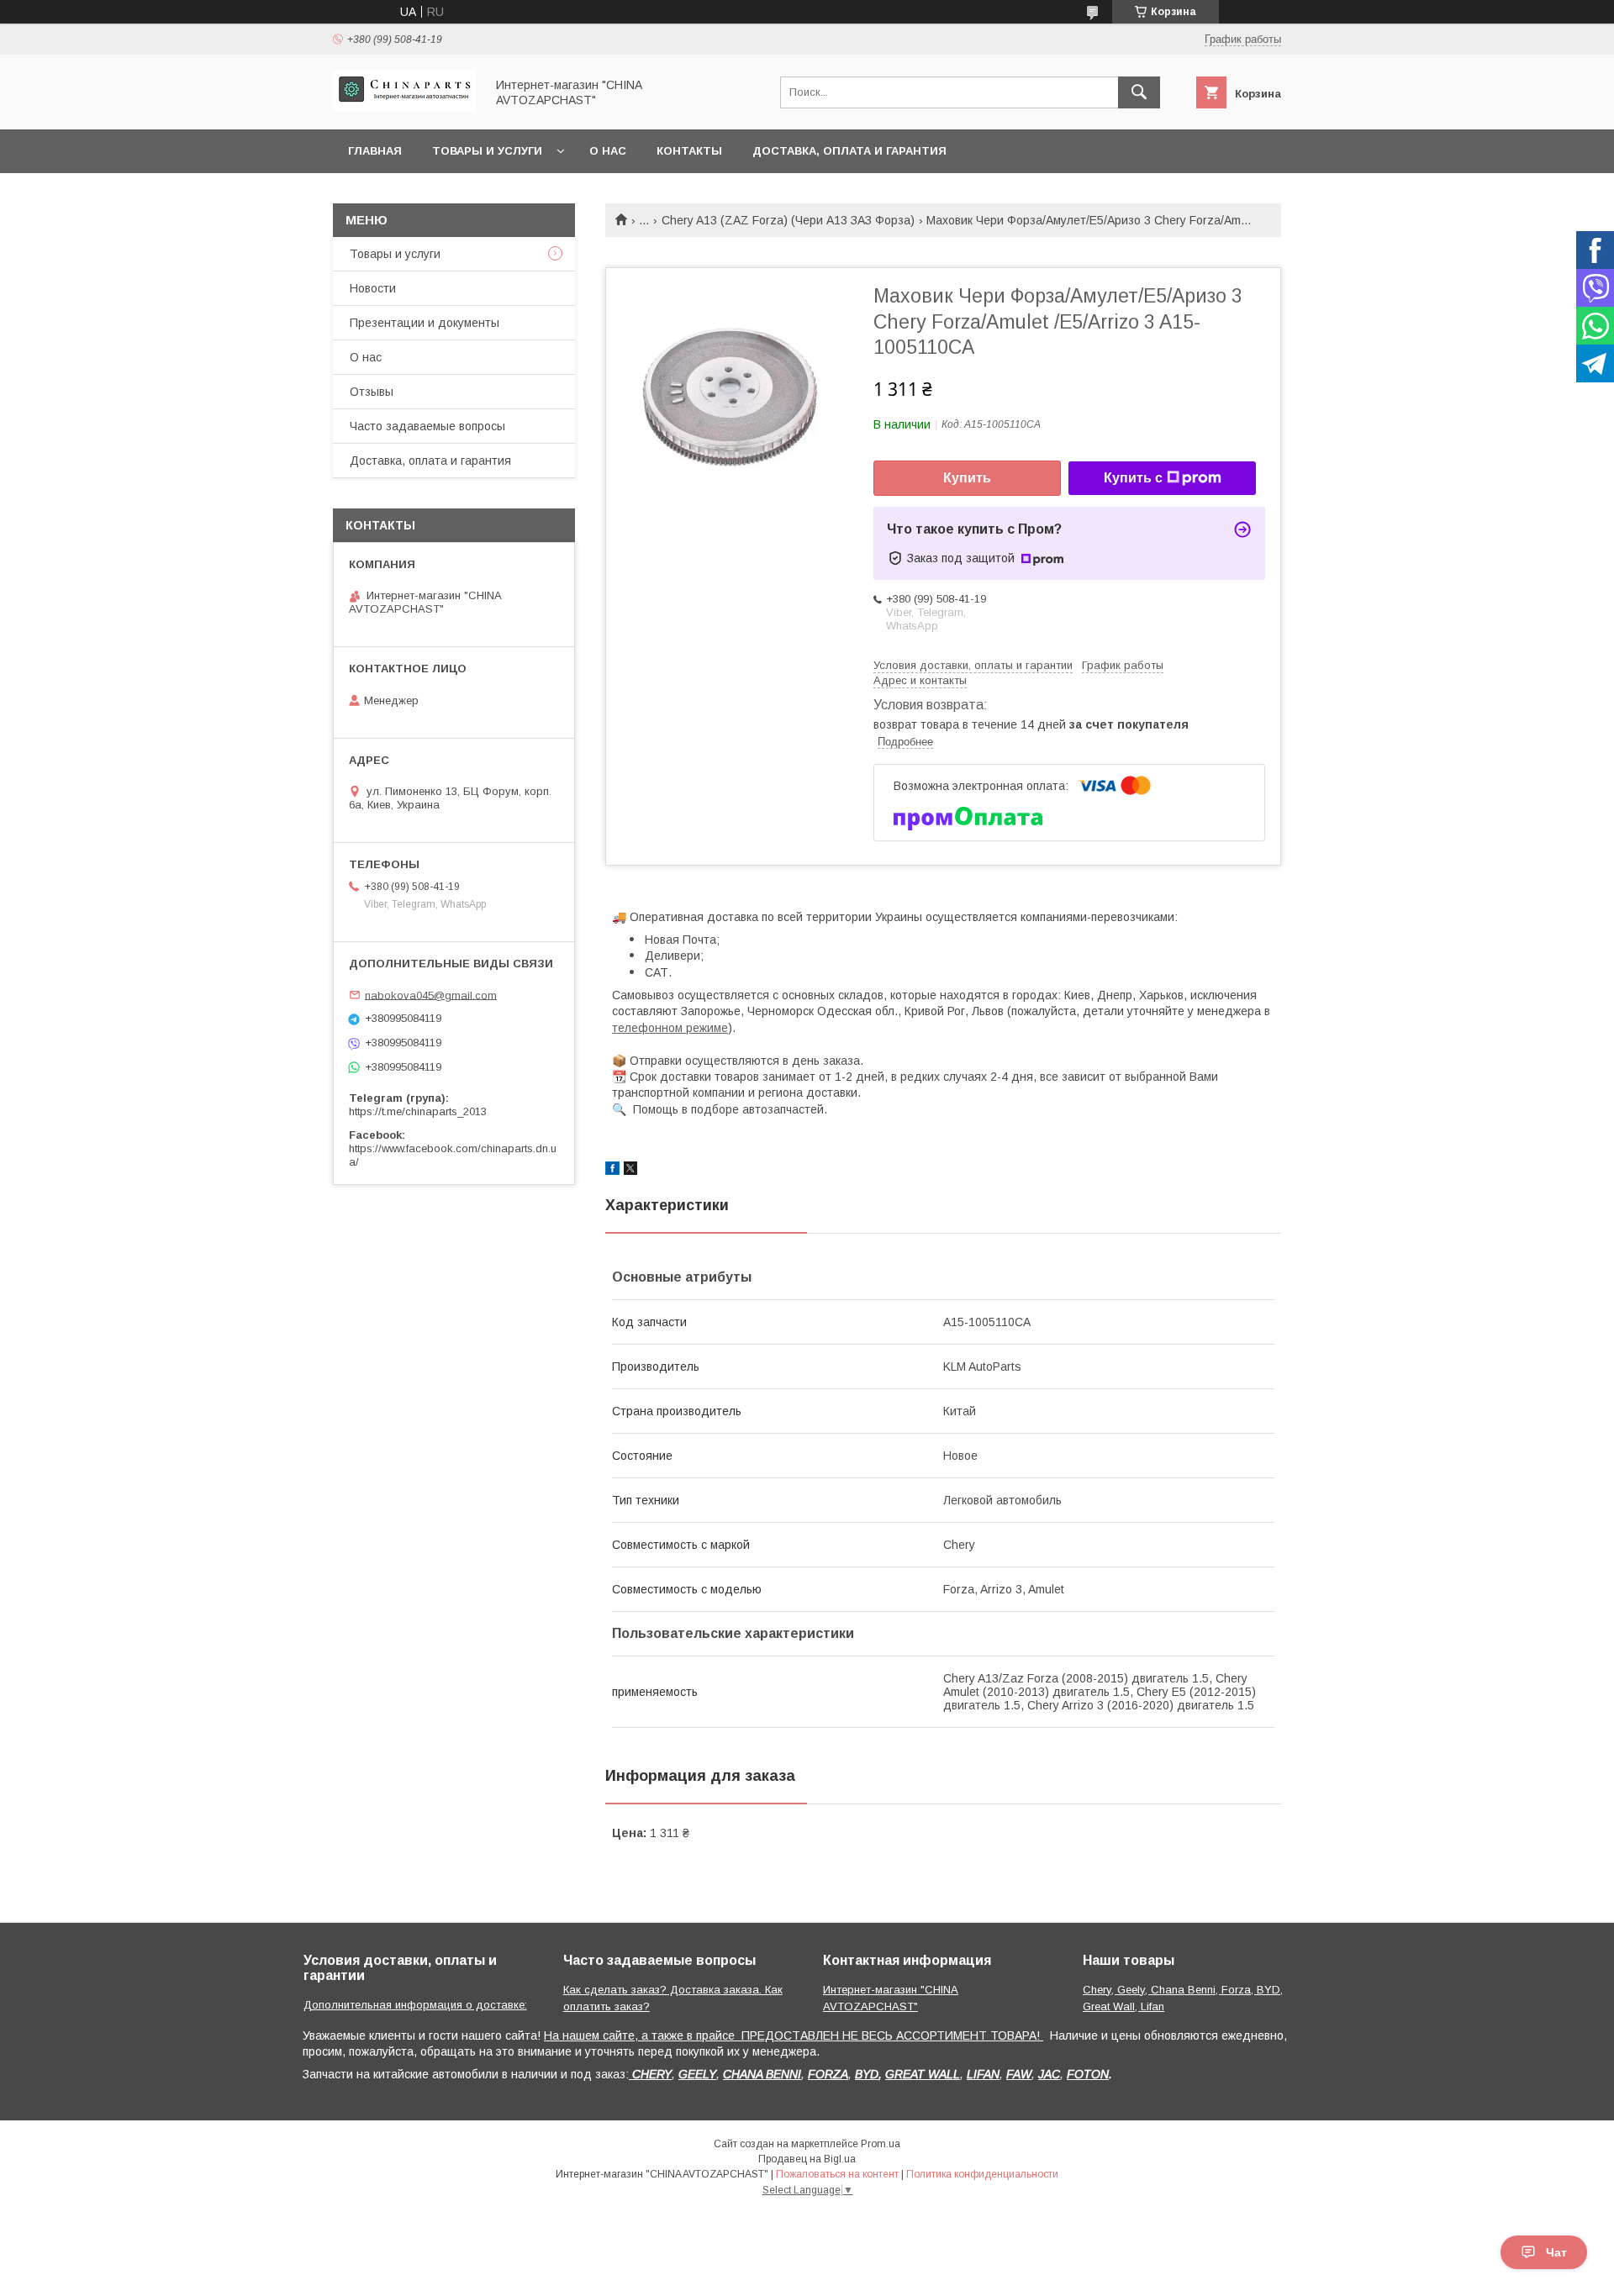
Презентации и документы (425, 323)
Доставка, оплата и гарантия (849, 151)
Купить (967, 478)
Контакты (689, 151)
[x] (630, 1171)
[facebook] (612, 1171)
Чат (1556, 2252)
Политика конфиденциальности (982, 2174)
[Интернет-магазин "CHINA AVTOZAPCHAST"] (404, 108)
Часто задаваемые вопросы (427, 426)
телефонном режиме (670, 1028)
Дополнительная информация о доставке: (415, 2005)
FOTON (1088, 2074)
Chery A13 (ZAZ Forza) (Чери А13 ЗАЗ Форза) (788, 220)
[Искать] (1139, 92)
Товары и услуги (487, 151)
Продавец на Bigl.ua (807, 2159)
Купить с (1133, 478)
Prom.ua (881, 2144)
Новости (373, 288)
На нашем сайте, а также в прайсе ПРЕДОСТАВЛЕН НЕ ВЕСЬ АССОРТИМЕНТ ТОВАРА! (794, 2035)
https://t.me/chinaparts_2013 (418, 1111)
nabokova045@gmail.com (431, 995)
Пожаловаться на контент (837, 2174)
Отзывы (372, 392)
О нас (608, 151)
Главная (375, 151)
